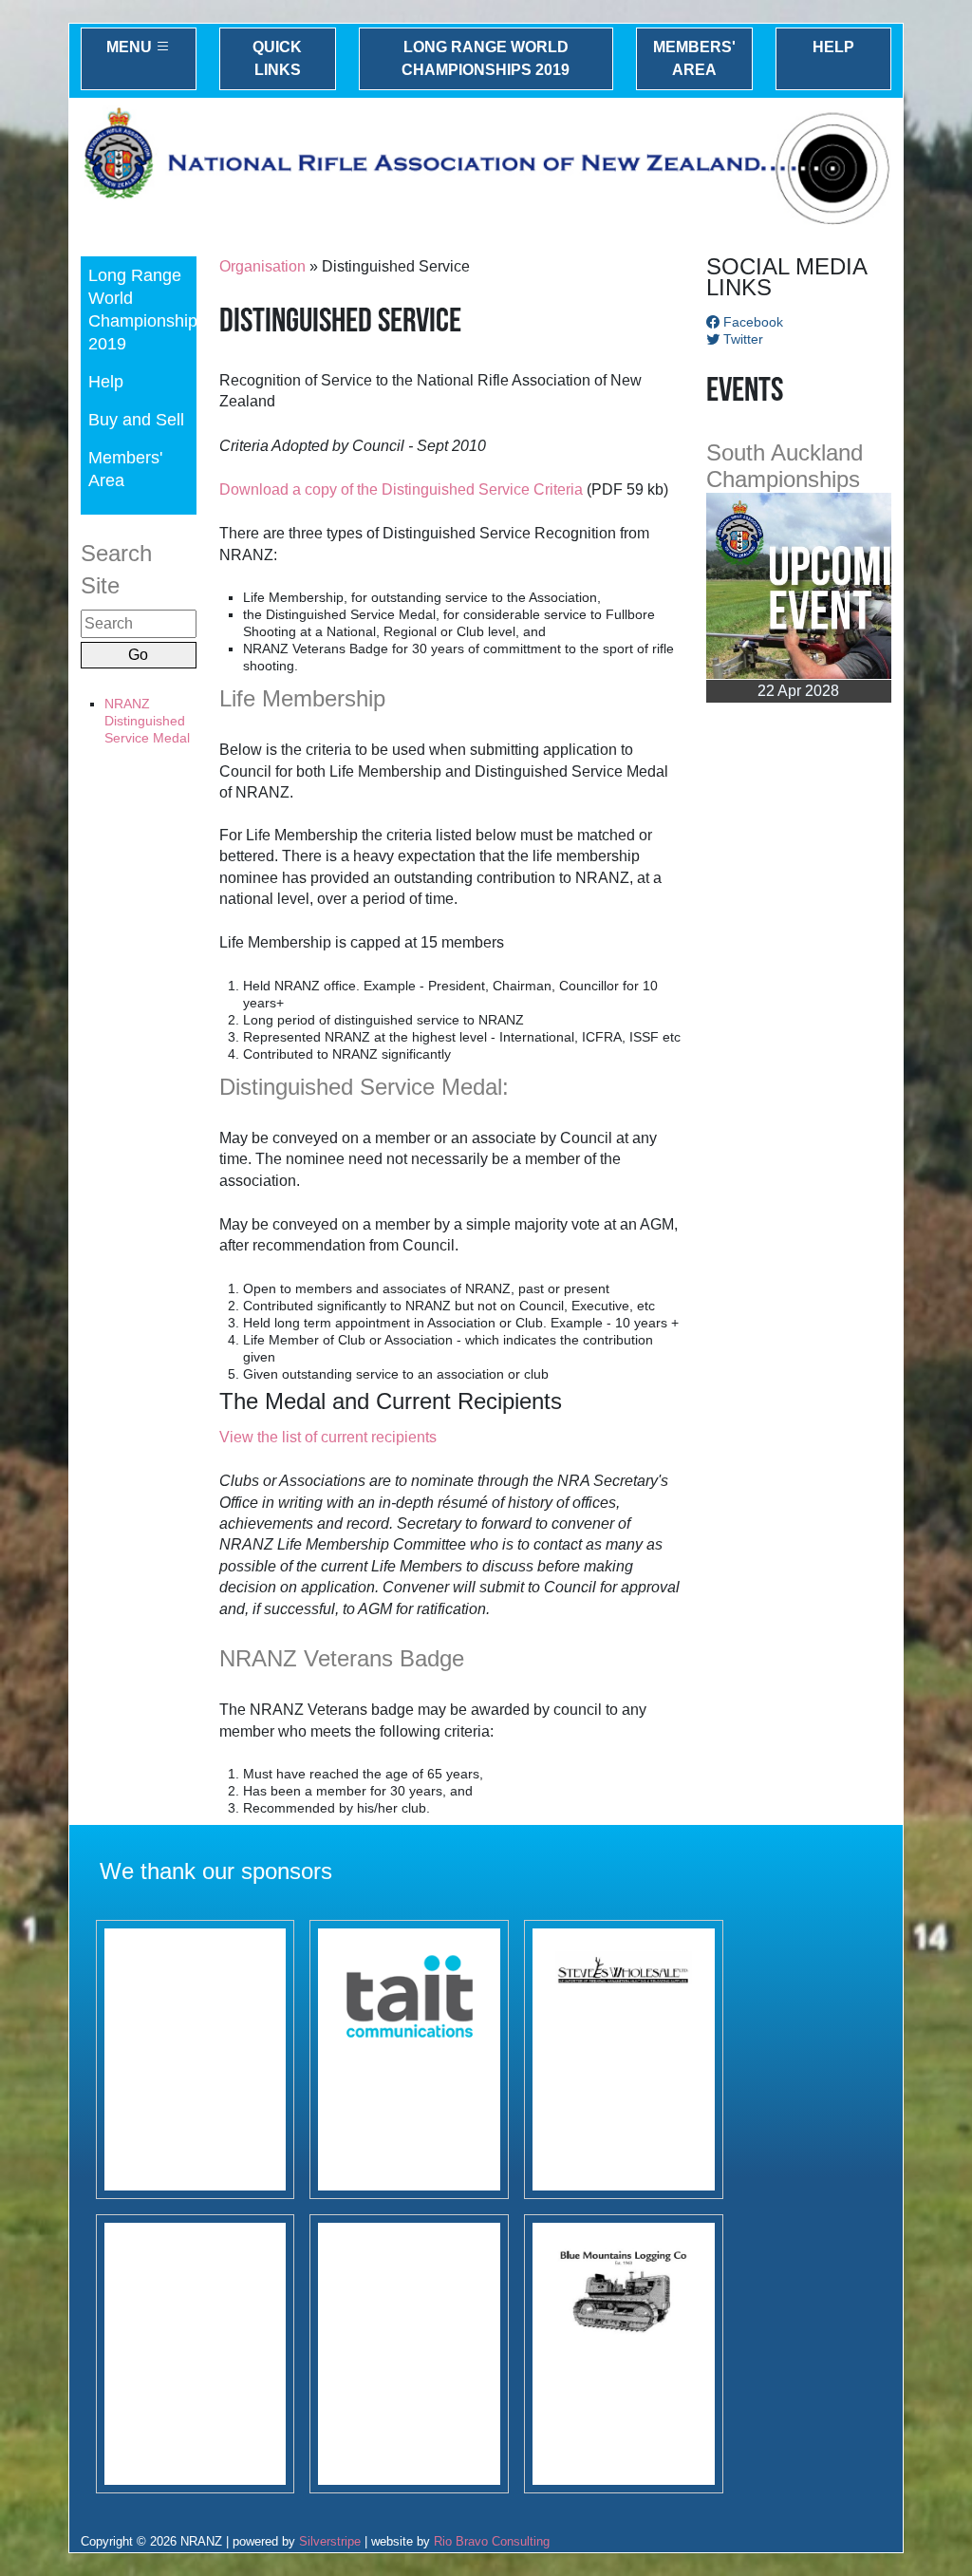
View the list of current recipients (328, 1437)
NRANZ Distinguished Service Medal (147, 721)
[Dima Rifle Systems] (409, 2354)
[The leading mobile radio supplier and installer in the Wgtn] (409, 2059)
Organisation (262, 266)
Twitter (741, 339)
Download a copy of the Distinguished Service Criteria (401, 489)
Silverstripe (330, 2541)
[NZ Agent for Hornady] (624, 2059)
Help (833, 47)
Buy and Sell (136, 419)
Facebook (751, 322)
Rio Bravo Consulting (492, 2541)
